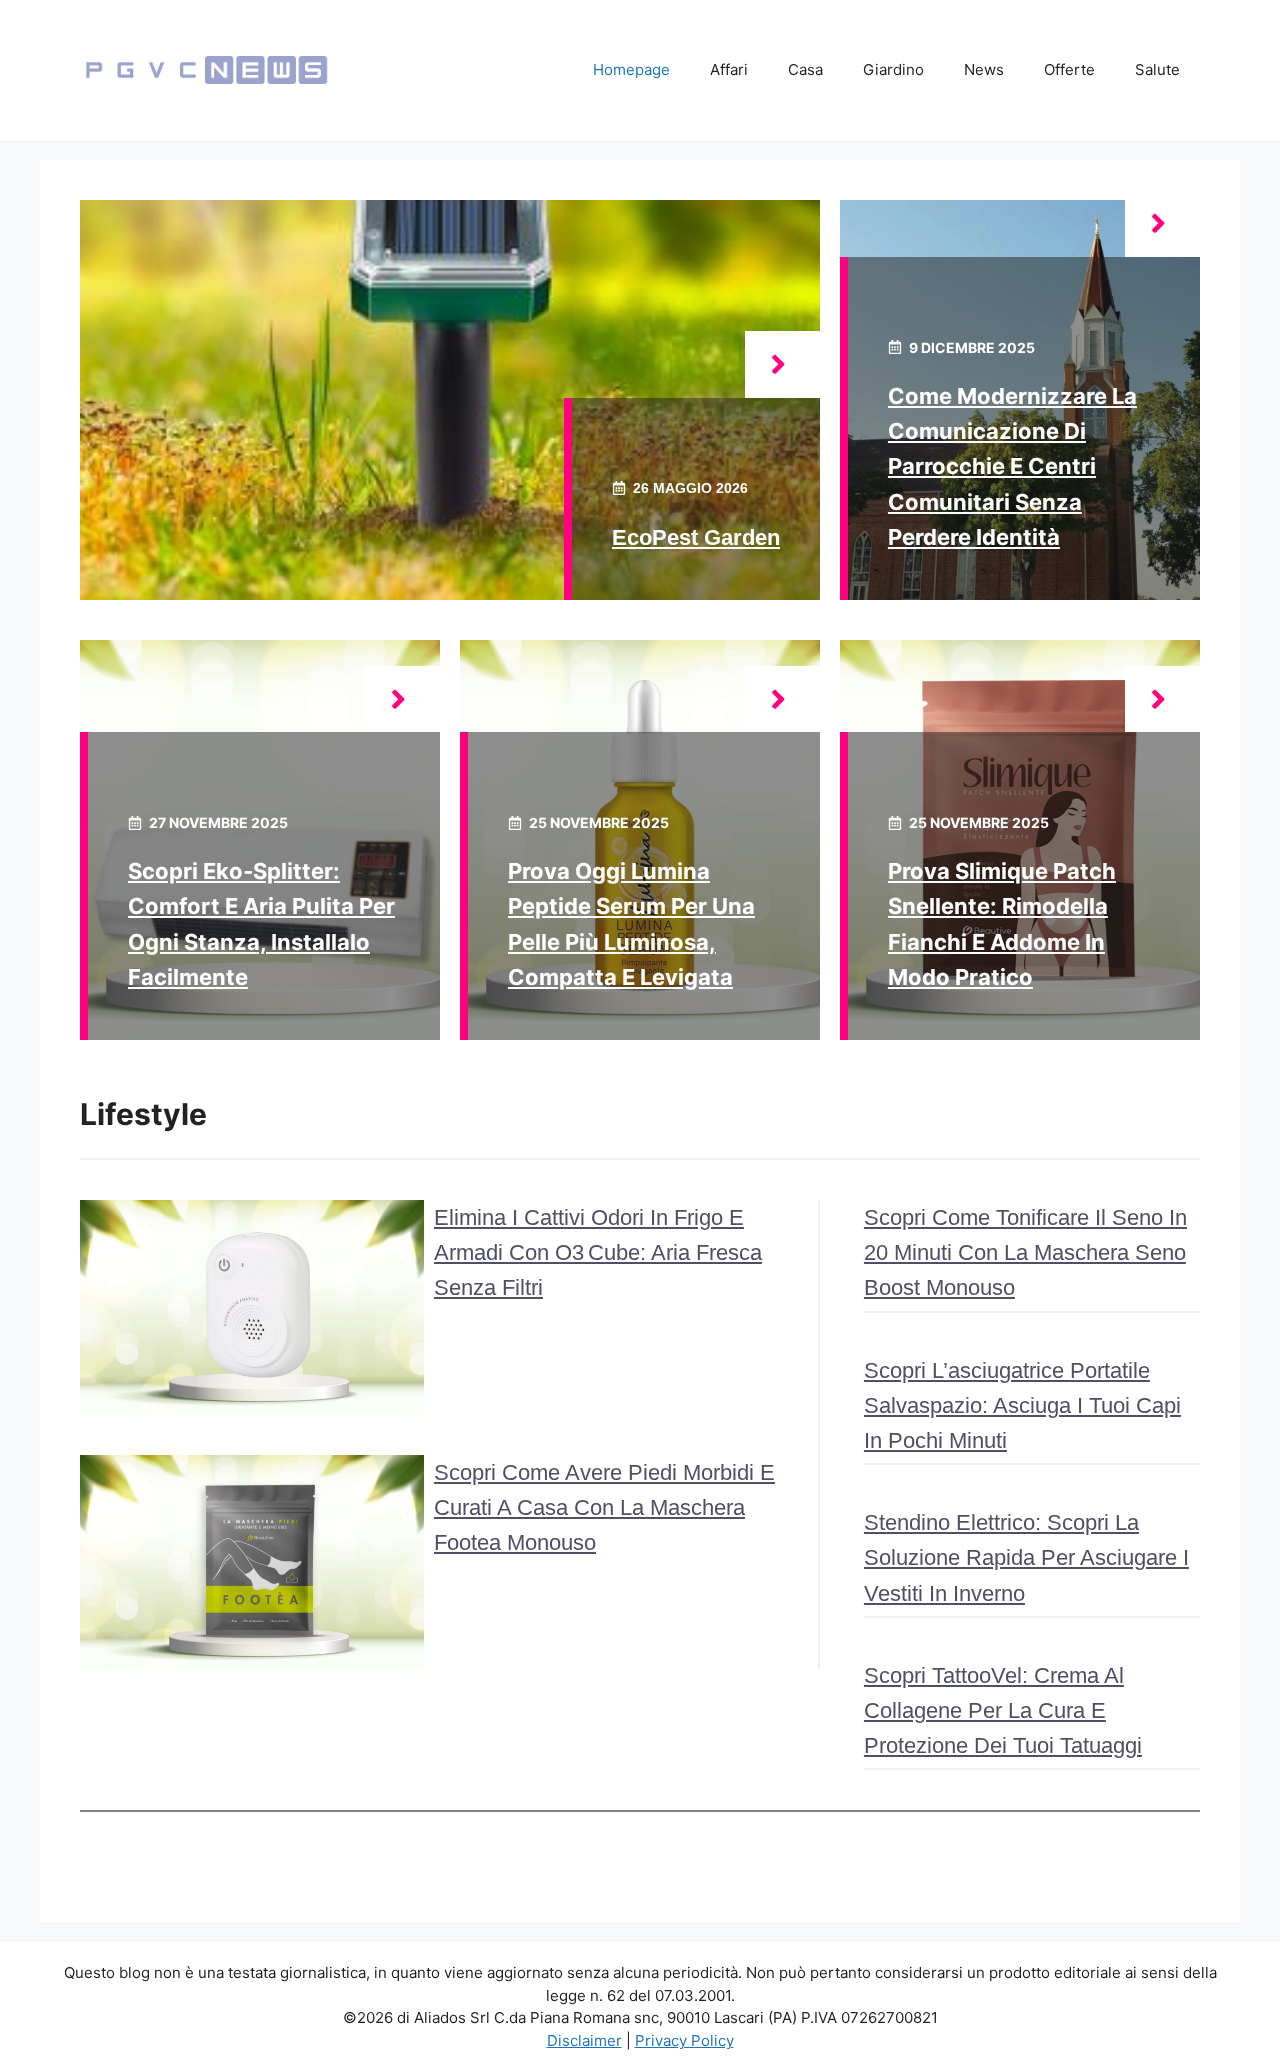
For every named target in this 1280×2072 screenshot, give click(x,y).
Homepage (631, 69)
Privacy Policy (684, 2040)
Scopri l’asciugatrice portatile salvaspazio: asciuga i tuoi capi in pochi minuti (1022, 1405)
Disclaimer (584, 2040)
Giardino (893, 69)
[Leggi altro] (782, 364)
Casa (805, 69)
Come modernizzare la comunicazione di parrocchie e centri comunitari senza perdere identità (1012, 466)
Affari (729, 69)
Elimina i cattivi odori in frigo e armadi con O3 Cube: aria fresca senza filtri (598, 1252)
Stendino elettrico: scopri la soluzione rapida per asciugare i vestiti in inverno (1026, 1557)
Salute (1157, 69)
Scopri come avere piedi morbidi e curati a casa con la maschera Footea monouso (604, 1507)
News (984, 69)
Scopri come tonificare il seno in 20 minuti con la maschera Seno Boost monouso (1025, 1252)
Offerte (1069, 69)
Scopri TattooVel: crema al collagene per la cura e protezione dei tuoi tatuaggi (1003, 1710)
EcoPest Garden (696, 537)
